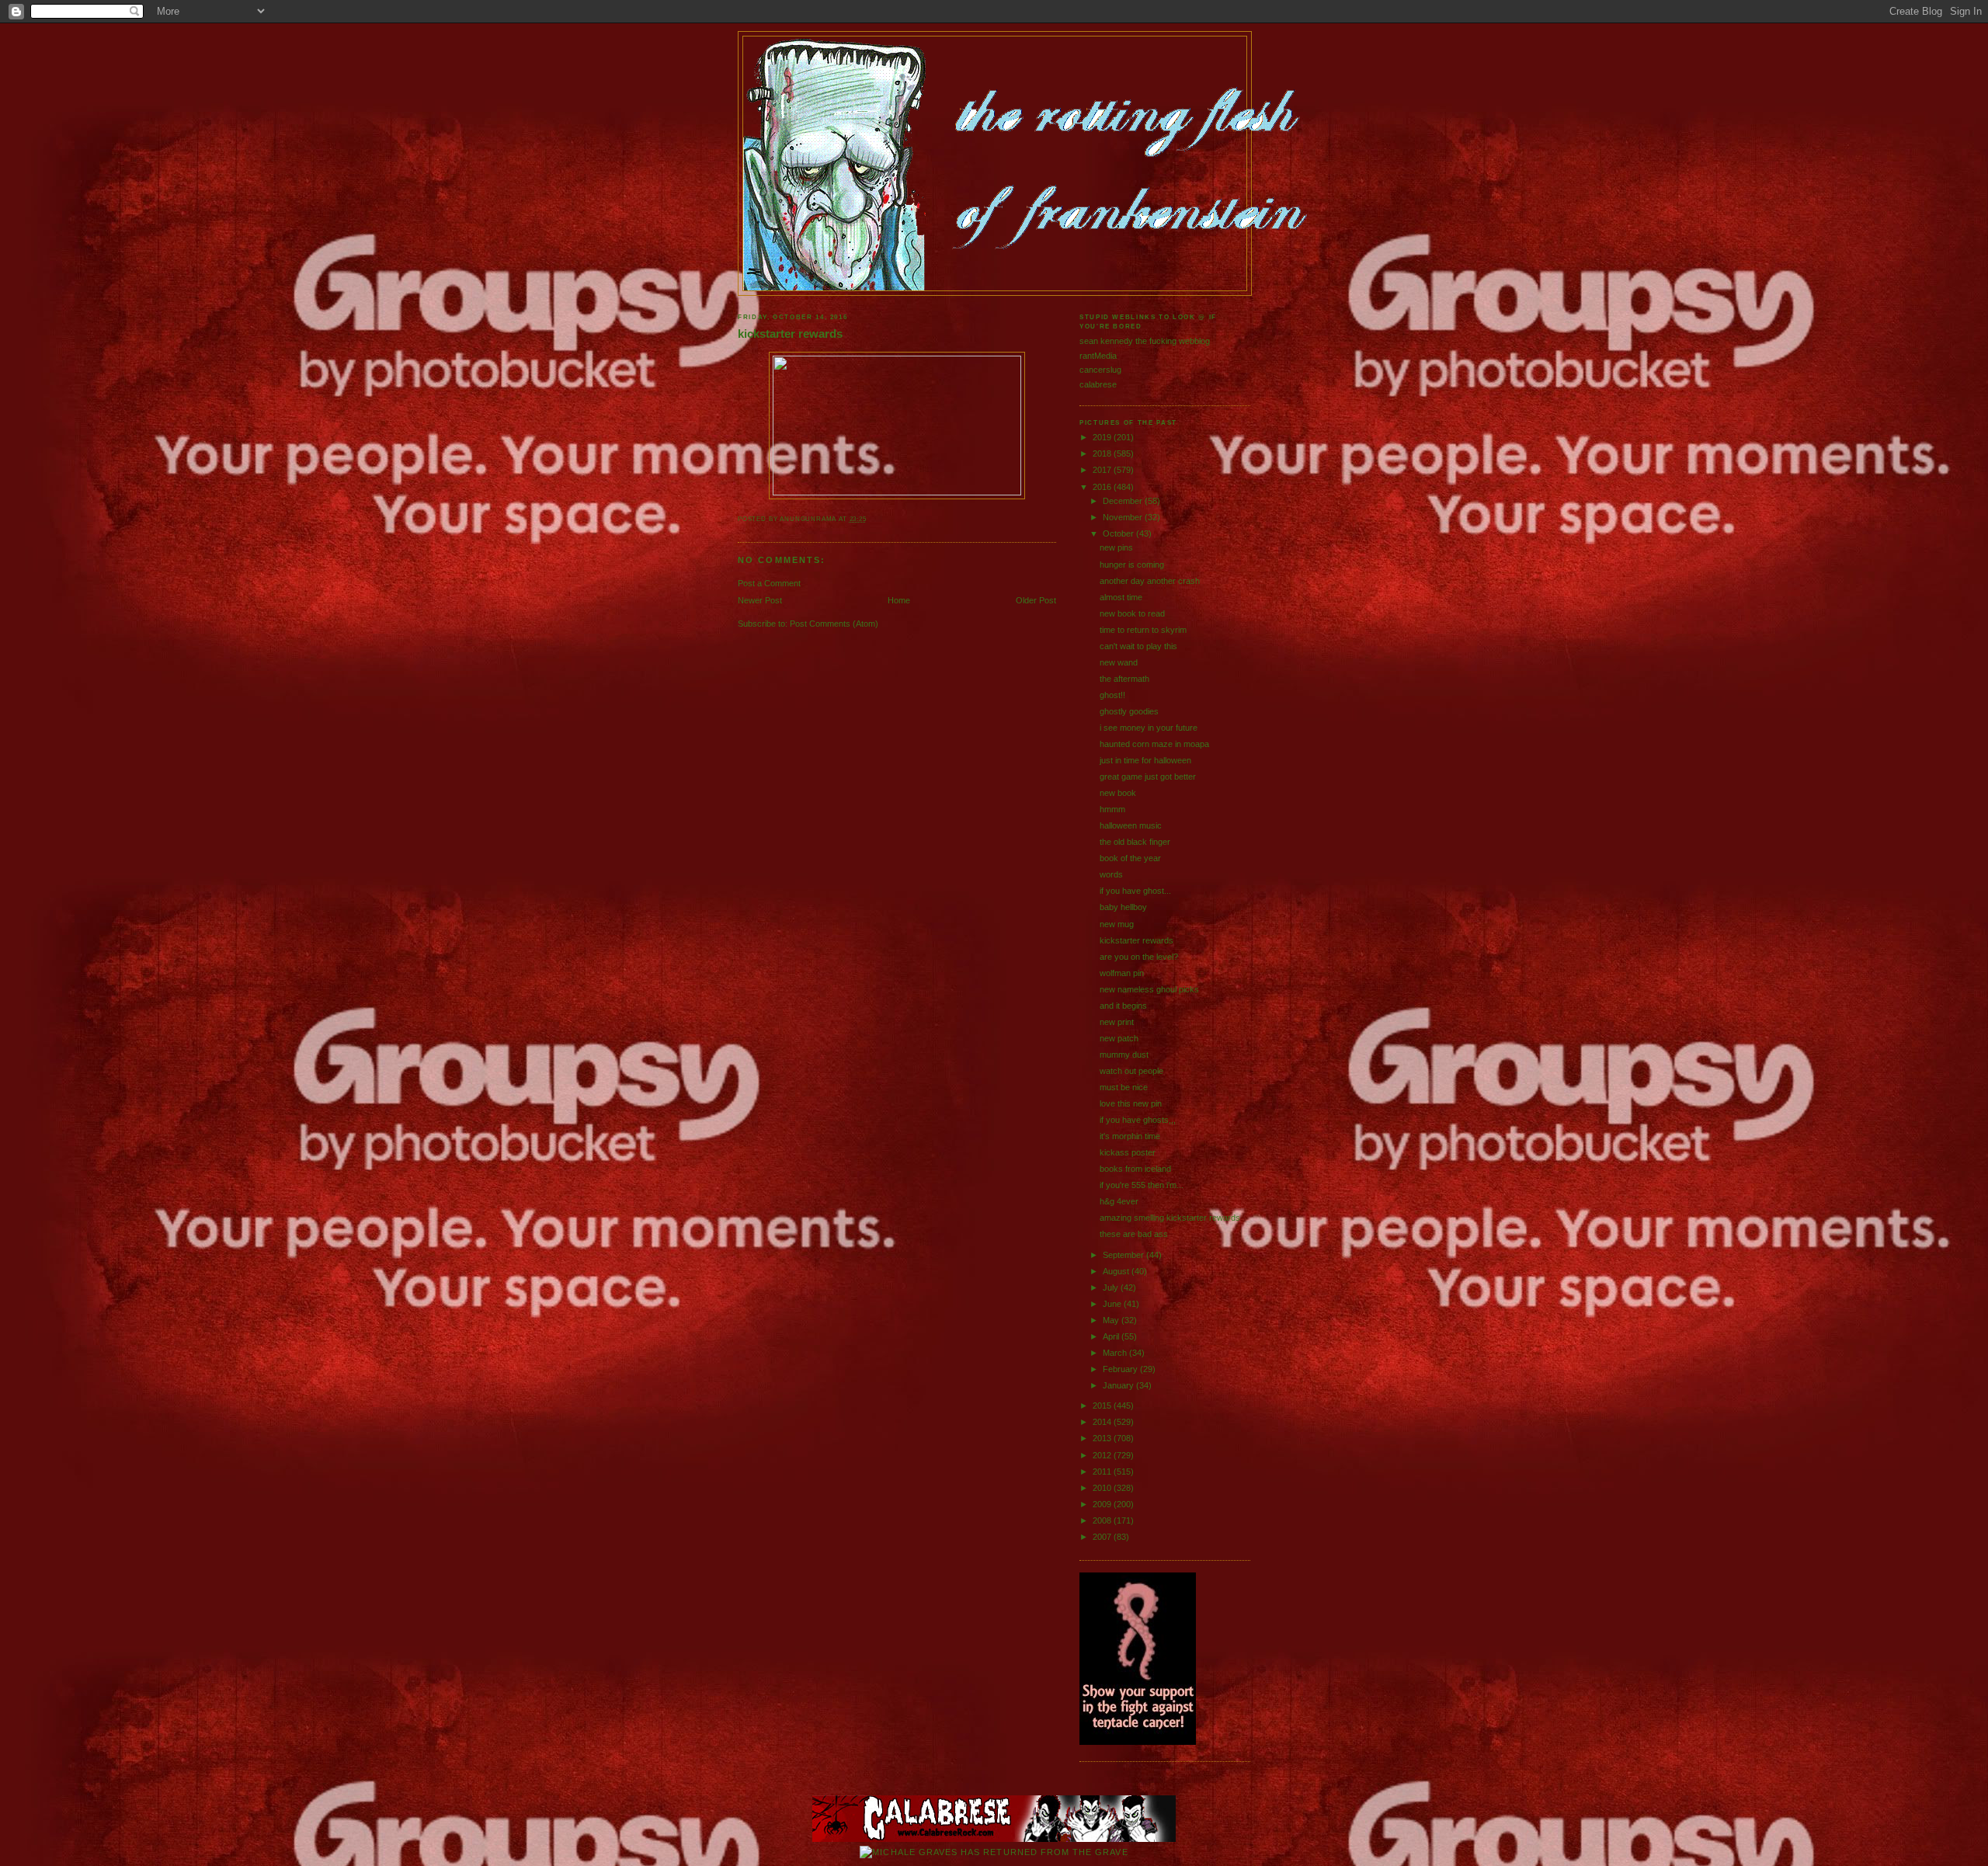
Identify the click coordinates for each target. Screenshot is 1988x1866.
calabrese (1098, 384)
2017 (1103, 470)
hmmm (1112, 809)
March (1116, 1353)
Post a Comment (769, 583)
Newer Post (760, 600)
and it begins (1123, 1006)
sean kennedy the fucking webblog (1145, 341)
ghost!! (1112, 695)
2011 (1103, 1472)
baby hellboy (1123, 907)
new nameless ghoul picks (1149, 989)
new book (1118, 793)
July (1112, 1287)
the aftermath (1124, 679)
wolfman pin (1122, 973)
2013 (1103, 1438)
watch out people (1131, 1071)
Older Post (1036, 600)
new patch (1119, 1038)
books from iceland (1135, 1169)
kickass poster (1128, 1152)
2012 (1103, 1455)
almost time (1121, 597)
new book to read (1132, 613)
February (1121, 1369)
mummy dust (1124, 1055)
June (1113, 1304)
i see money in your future (1149, 728)
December (1124, 501)
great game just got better (1148, 777)
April (1112, 1336)
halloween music (1131, 825)
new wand (1119, 662)
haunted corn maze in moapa (1154, 744)
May (1112, 1320)
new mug (1117, 924)
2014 (1103, 1422)
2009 (1103, 1504)
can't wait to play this (1138, 646)
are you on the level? (1139, 957)
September (1124, 1255)
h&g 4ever (1119, 1201)
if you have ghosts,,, (1138, 1120)
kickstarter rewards (790, 334)
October (1119, 533)
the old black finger (1135, 842)
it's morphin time (1130, 1136)
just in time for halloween (1145, 760)
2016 (1103, 487)
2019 (1103, 437)
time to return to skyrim (1143, 630)
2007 (1103, 1537)
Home (899, 600)
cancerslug (1100, 370)
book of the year (1130, 858)
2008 (1103, 1520)
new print (1117, 1022)
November (1124, 517)
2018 (1103, 453)
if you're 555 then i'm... (1142, 1185)
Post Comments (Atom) (834, 624)
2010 (1103, 1488)
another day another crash (1150, 581)
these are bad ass (1134, 1234)
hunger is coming (1132, 565)
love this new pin (1131, 1103)
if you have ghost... (1135, 891)
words (1111, 874)
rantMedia (1098, 356)
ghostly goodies (1129, 711)
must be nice (1124, 1087)
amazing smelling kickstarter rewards (1170, 1218)
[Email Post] (870, 519)
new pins (1116, 547)
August (1117, 1271)
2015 (1103, 1406)
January (1119, 1385)
